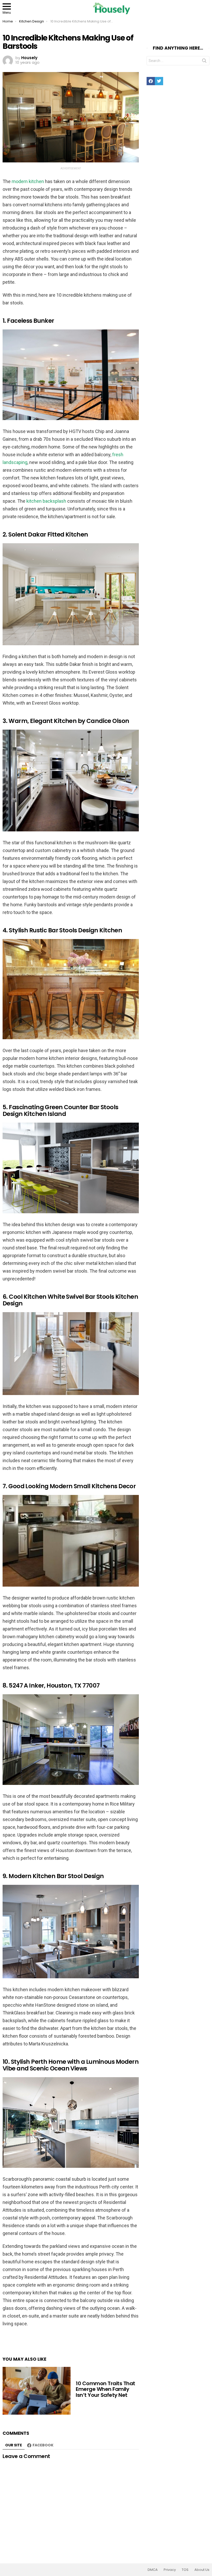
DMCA (153, 2570)
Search (204, 62)
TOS (185, 2570)
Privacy (170, 2570)
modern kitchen (28, 181)
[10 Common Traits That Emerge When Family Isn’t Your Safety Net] (37, 2391)
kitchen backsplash (46, 501)
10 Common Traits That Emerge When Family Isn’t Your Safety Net (105, 2389)
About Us (202, 2570)
